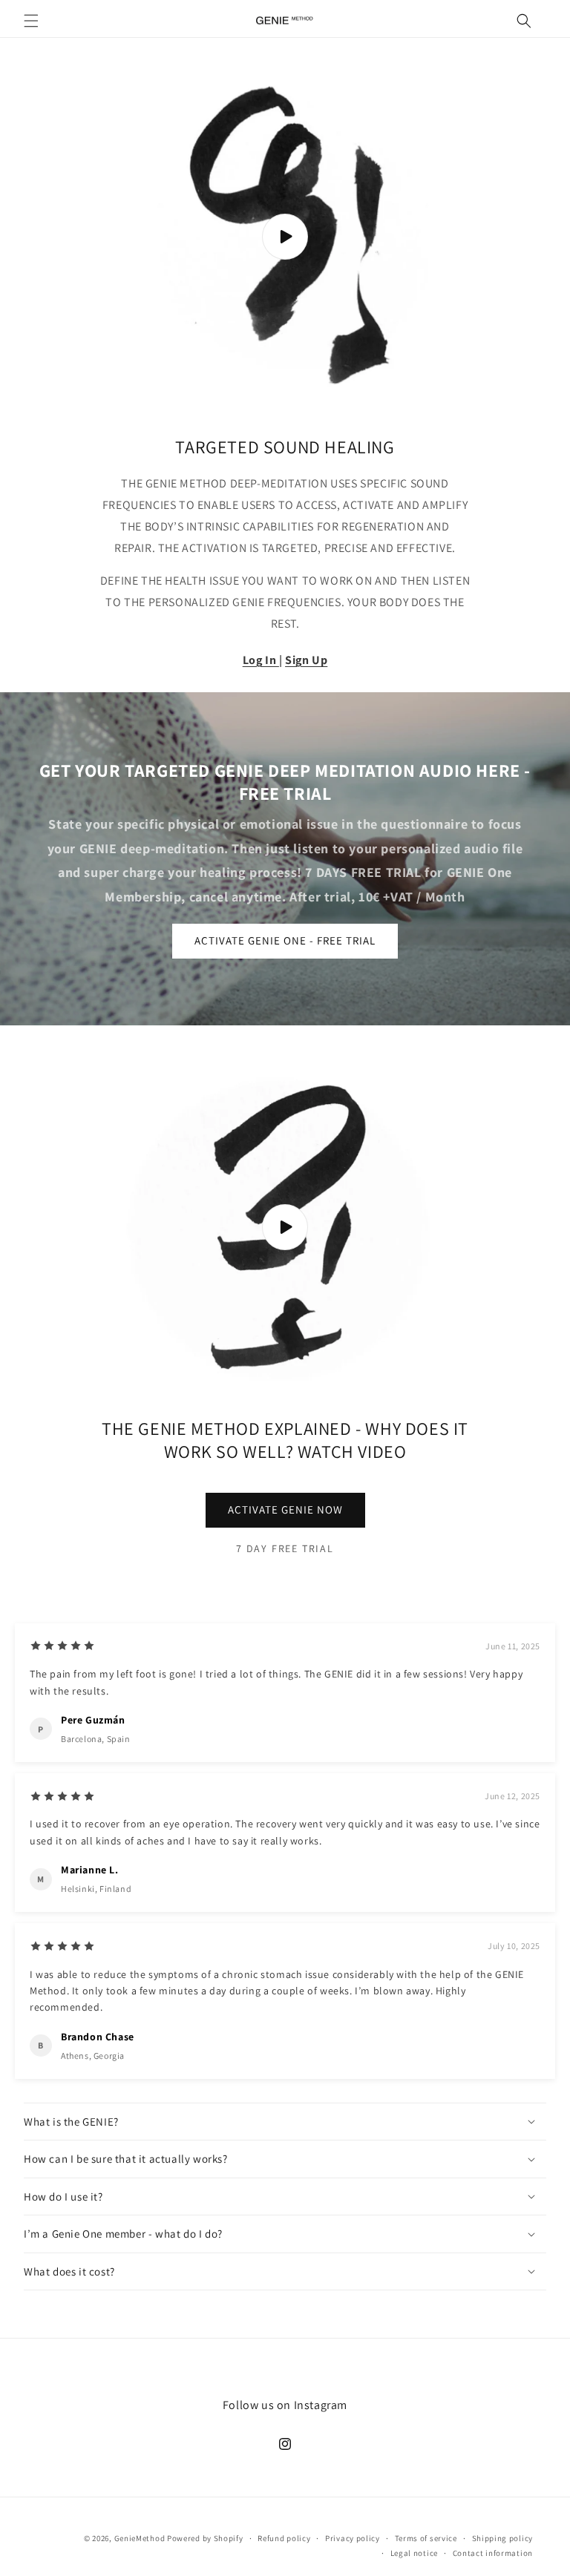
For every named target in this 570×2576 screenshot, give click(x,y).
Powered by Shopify (205, 2538)
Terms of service (426, 2538)
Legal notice (414, 2553)
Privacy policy (353, 2538)
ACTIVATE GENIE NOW (285, 1509)
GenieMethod (140, 2538)
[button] (31, 21)
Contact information (493, 2553)
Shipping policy (503, 2538)
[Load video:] (285, 237)
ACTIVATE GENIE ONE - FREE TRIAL (285, 940)
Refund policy (284, 2538)
